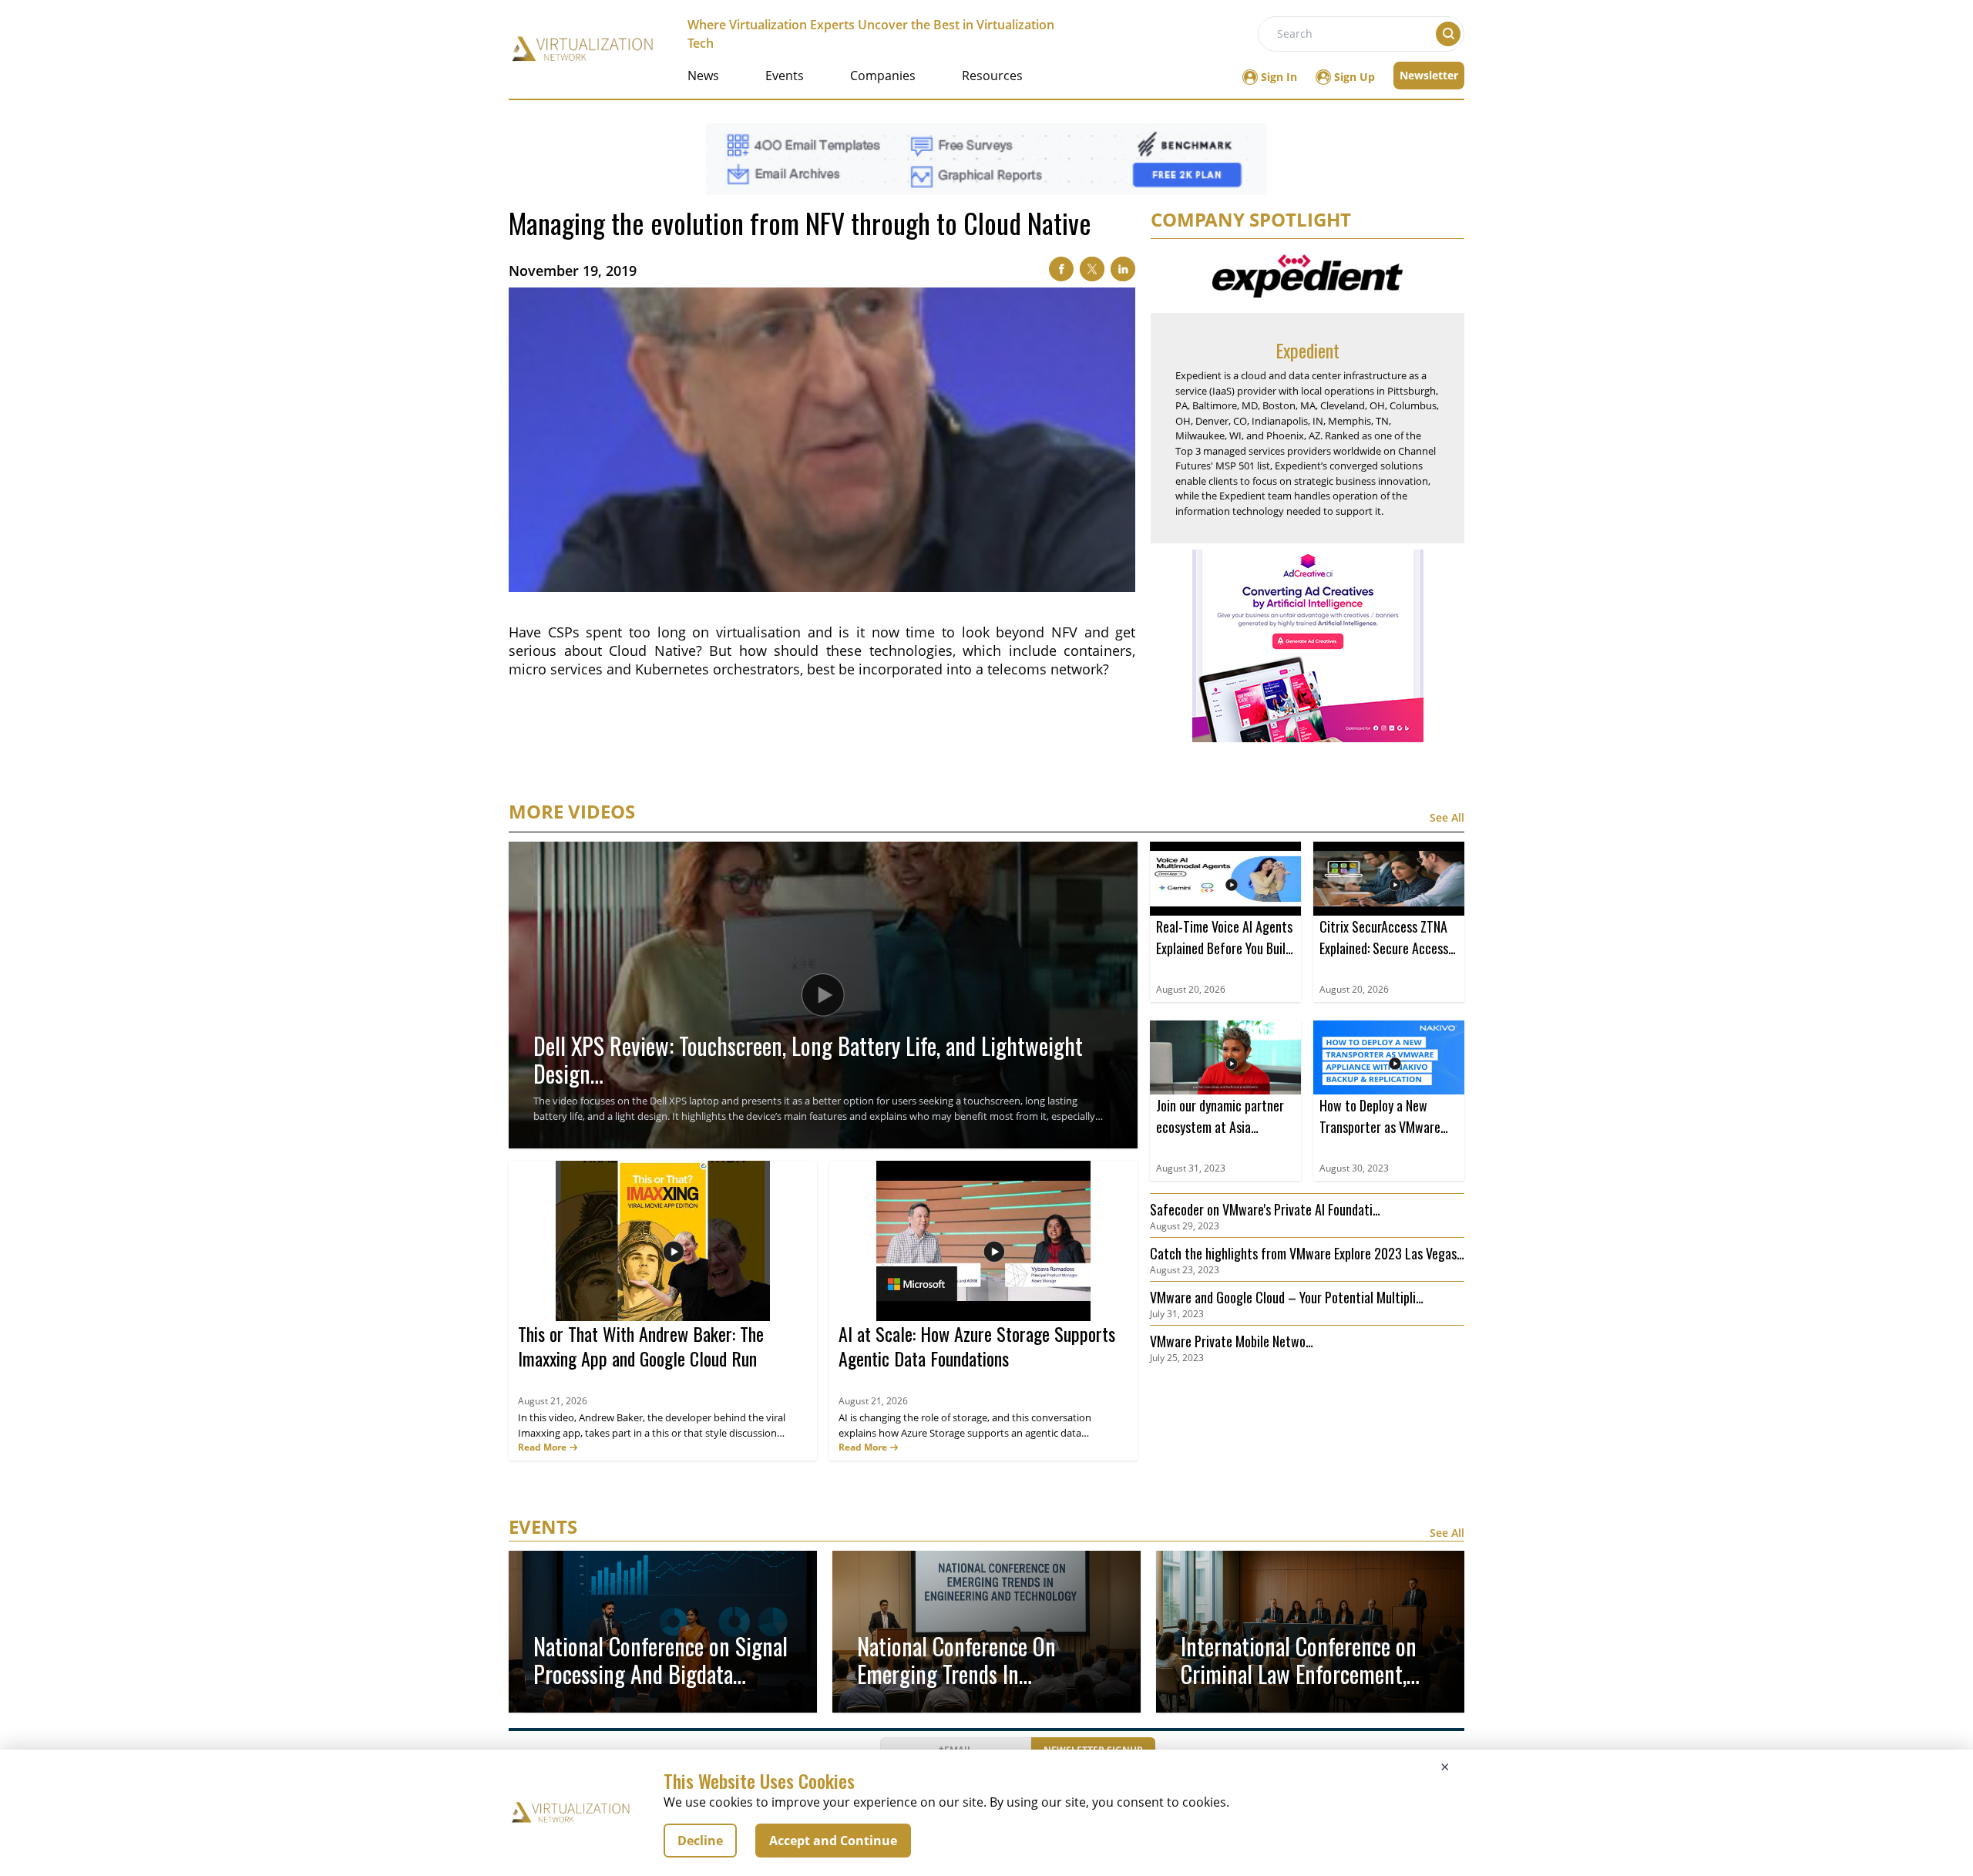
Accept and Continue (833, 1841)
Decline (700, 1841)
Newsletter (1429, 75)
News (703, 76)
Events (785, 76)
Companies (883, 76)
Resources (992, 76)
